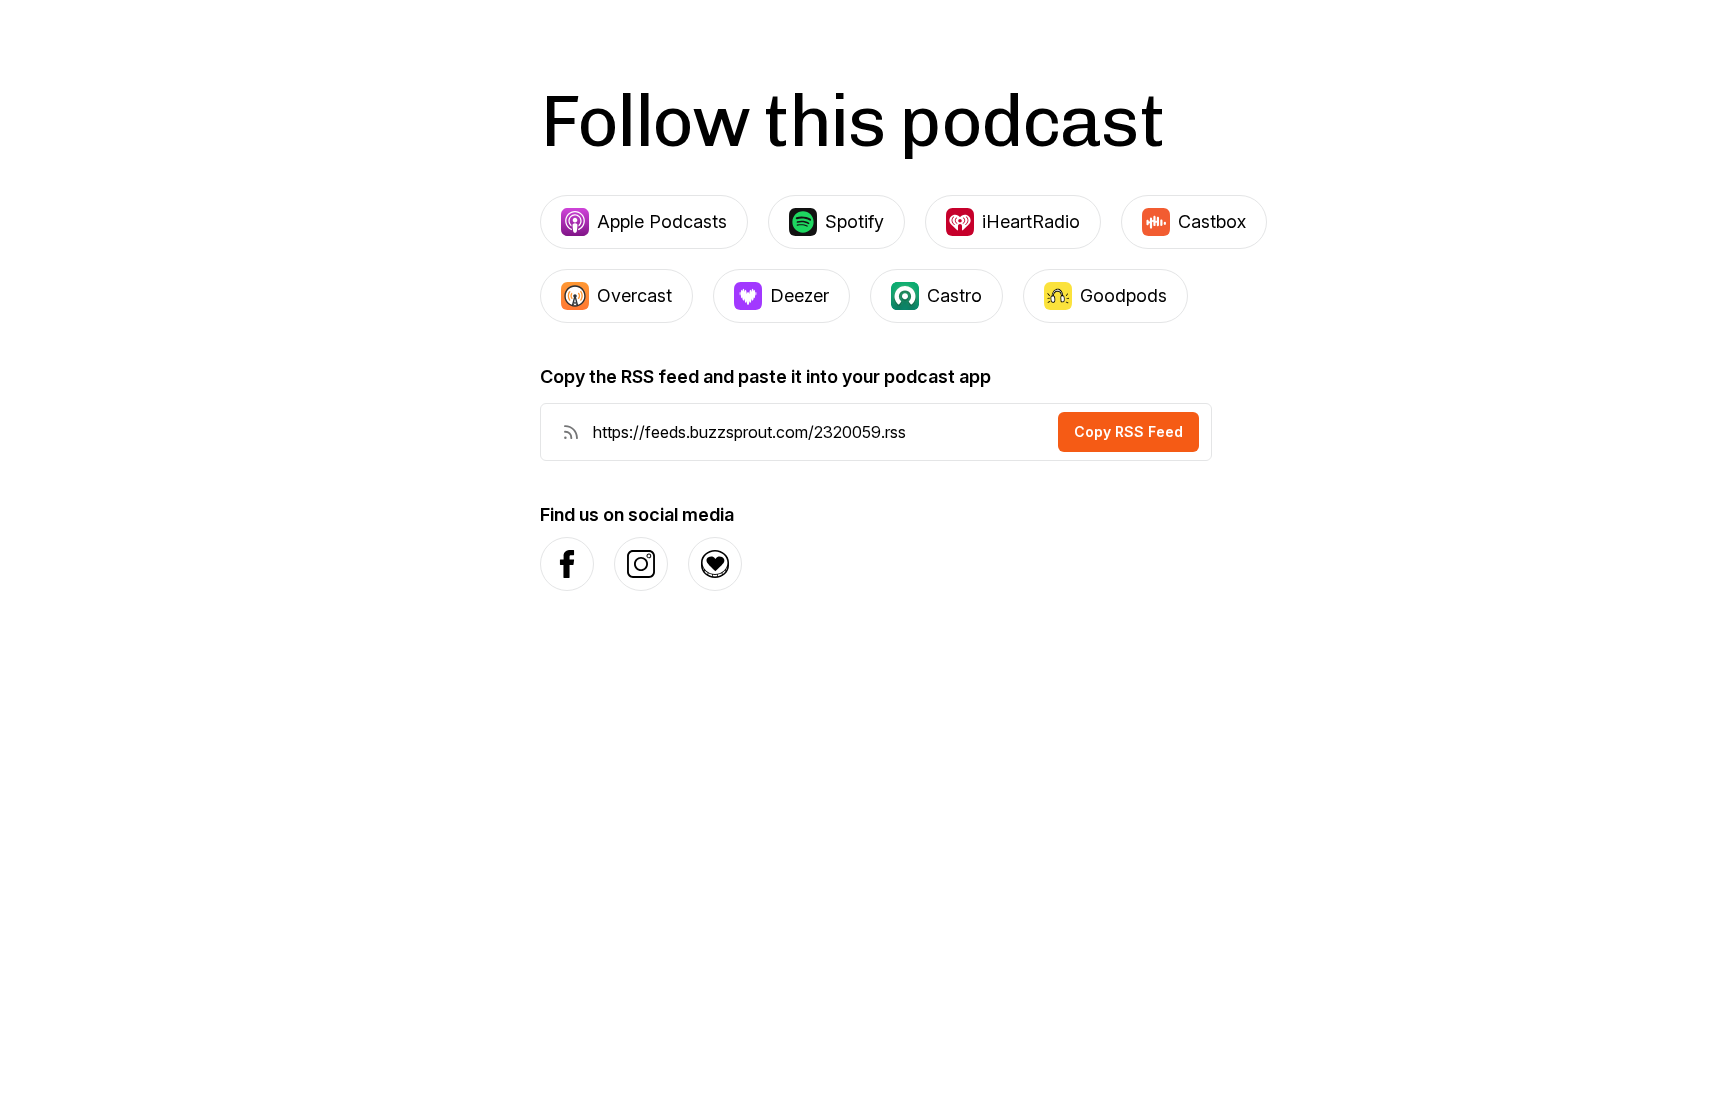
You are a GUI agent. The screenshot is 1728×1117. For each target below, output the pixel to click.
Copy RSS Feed (1128, 431)
